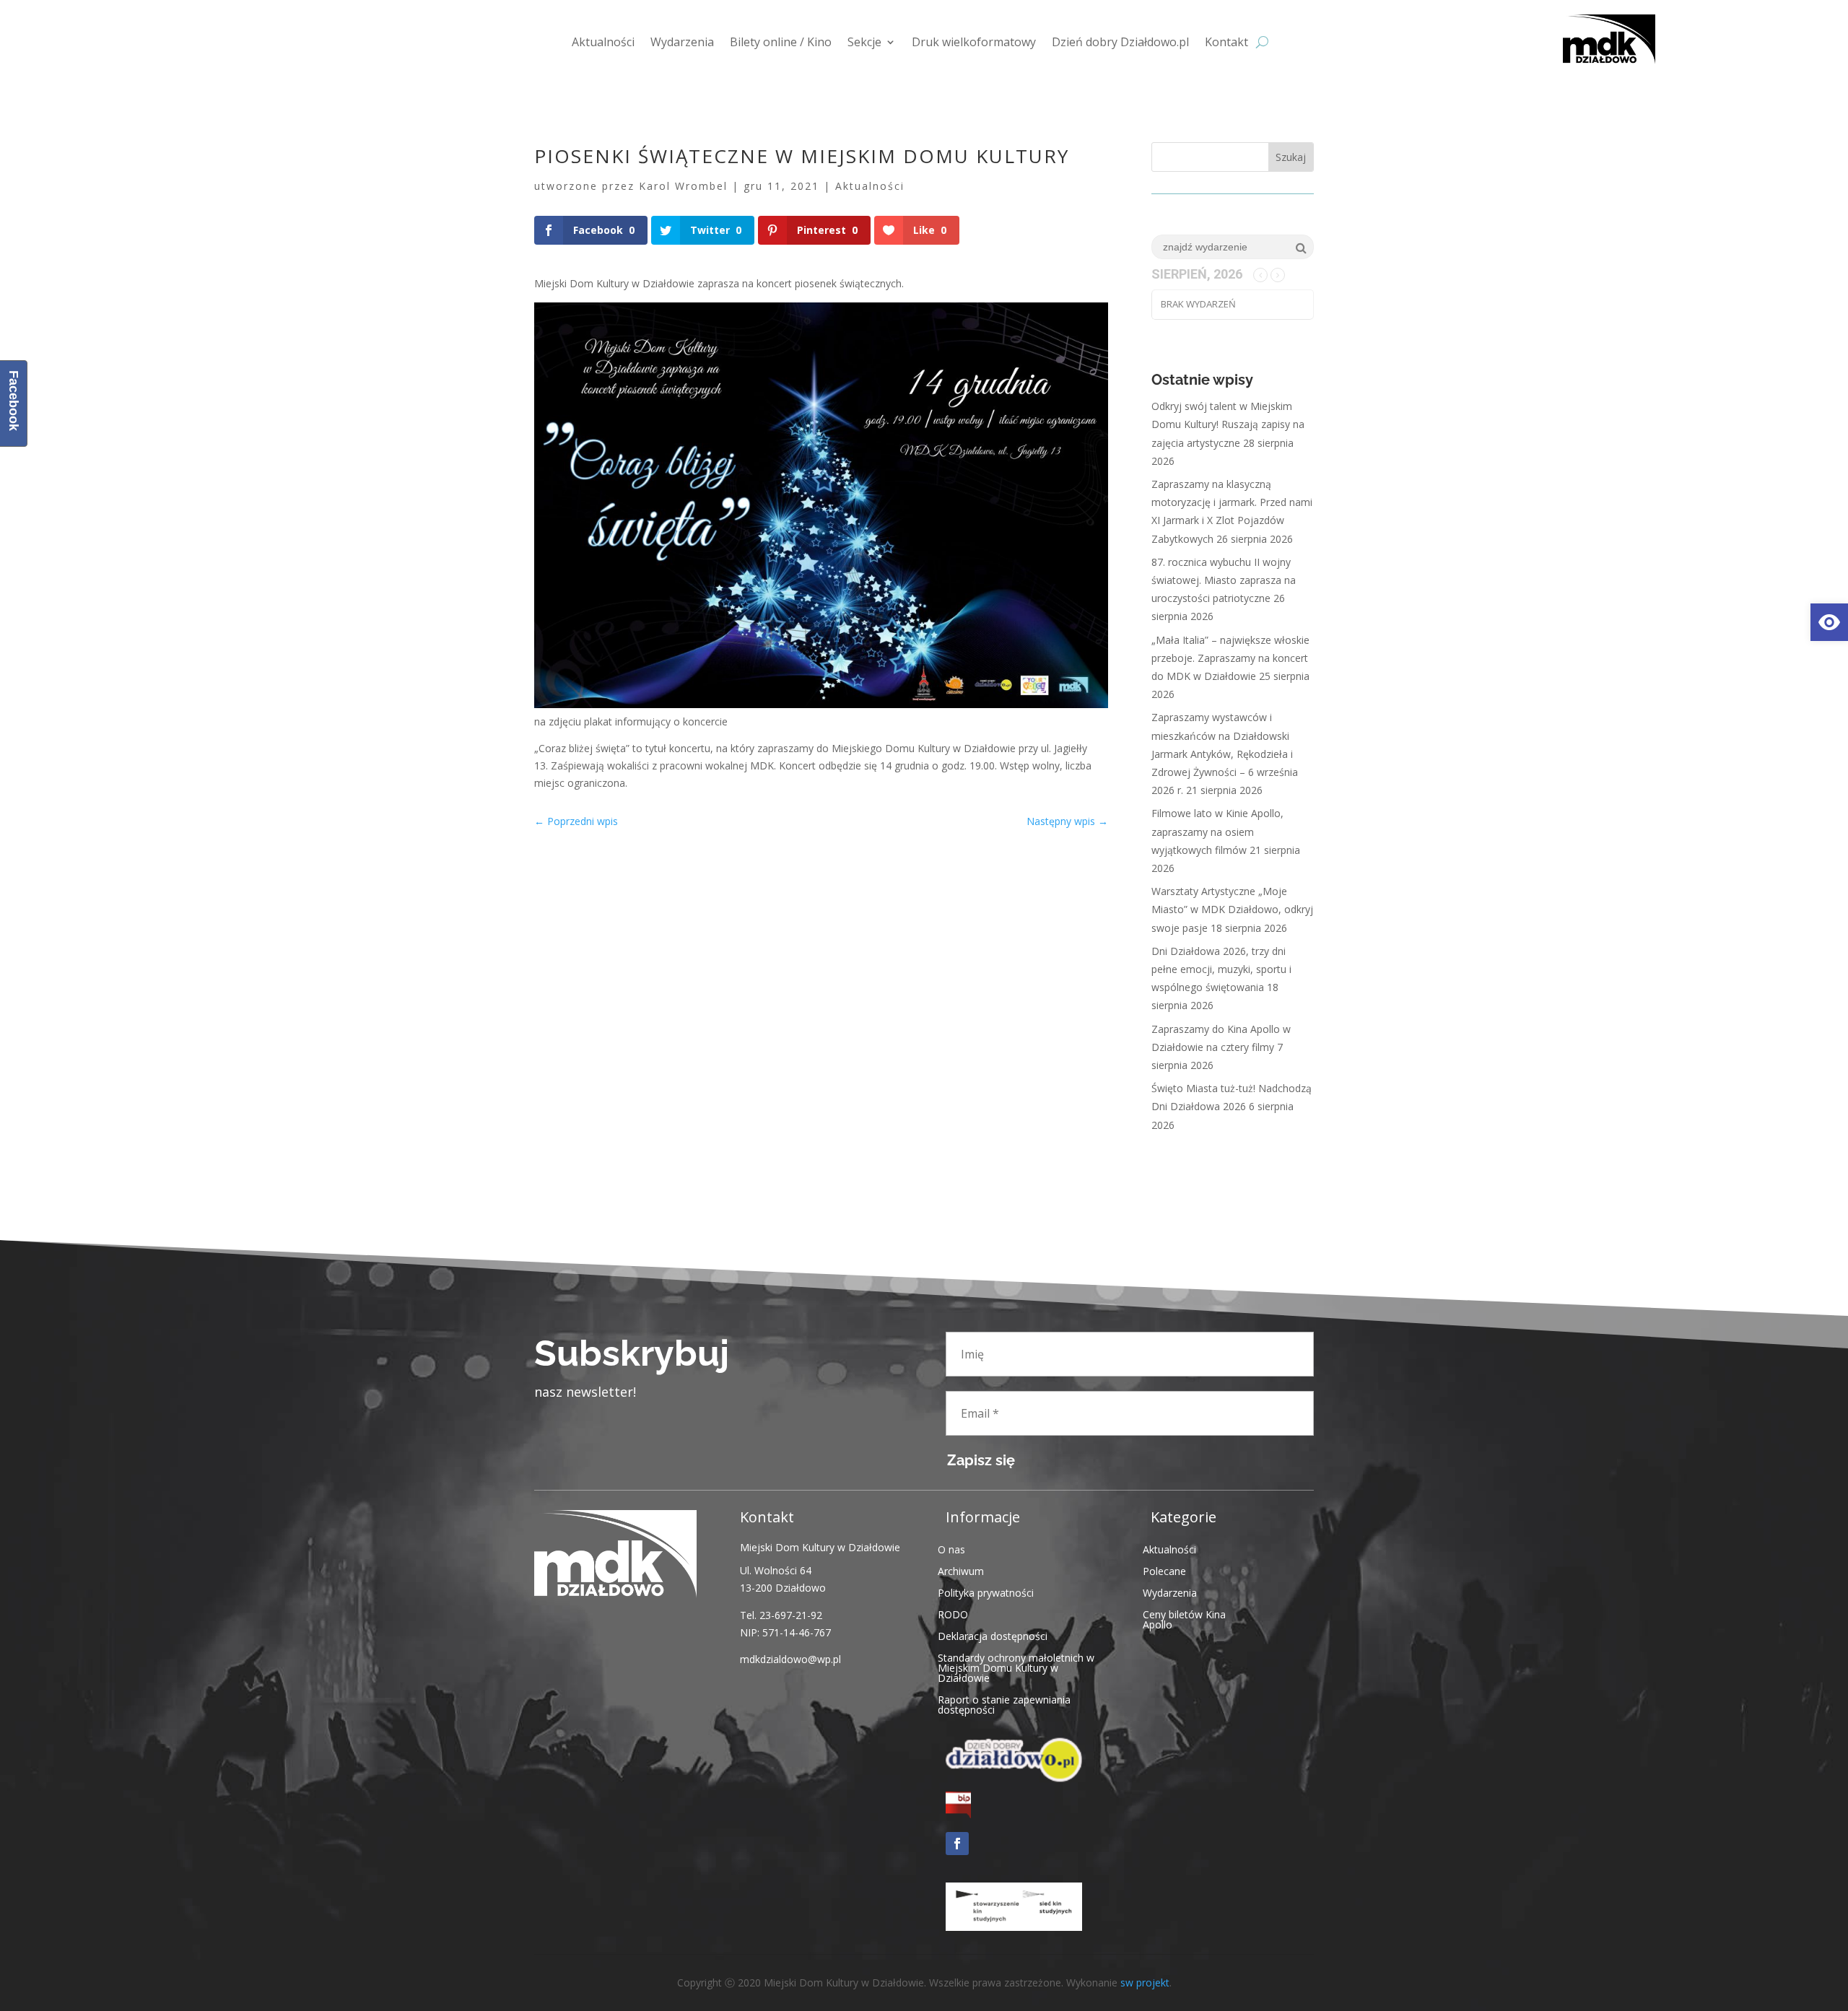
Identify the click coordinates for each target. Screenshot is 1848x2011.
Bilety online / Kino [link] (781, 42)
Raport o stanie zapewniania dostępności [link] (1004, 1704)
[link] (1829, 622)
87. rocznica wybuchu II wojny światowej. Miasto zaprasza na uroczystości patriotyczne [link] (1224, 580)
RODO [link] (953, 1614)
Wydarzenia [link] (682, 42)
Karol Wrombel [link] (683, 186)
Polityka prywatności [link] (986, 1592)
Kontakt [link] (1226, 42)
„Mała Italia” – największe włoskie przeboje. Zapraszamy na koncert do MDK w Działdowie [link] (1230, 658)
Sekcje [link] (864, 42)
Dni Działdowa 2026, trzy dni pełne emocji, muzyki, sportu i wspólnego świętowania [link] (1221, 969)
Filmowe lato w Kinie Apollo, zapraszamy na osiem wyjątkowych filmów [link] (1217, 831)
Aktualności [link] (603, 42)
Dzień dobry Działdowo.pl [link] (1120, 42)
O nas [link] (951, 1549)
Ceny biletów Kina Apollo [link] (1184, 1619)
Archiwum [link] (961, 1570)
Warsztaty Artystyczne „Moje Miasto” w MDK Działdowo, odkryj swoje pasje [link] (1232, 909)
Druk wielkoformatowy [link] (974, 42)
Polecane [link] (1164, 1570)
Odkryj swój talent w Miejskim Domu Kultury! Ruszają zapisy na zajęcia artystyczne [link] (1228, 424)
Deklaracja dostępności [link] (993, 1635)
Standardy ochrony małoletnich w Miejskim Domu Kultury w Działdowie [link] (1016, 1667)
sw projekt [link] (1145, 1982)
